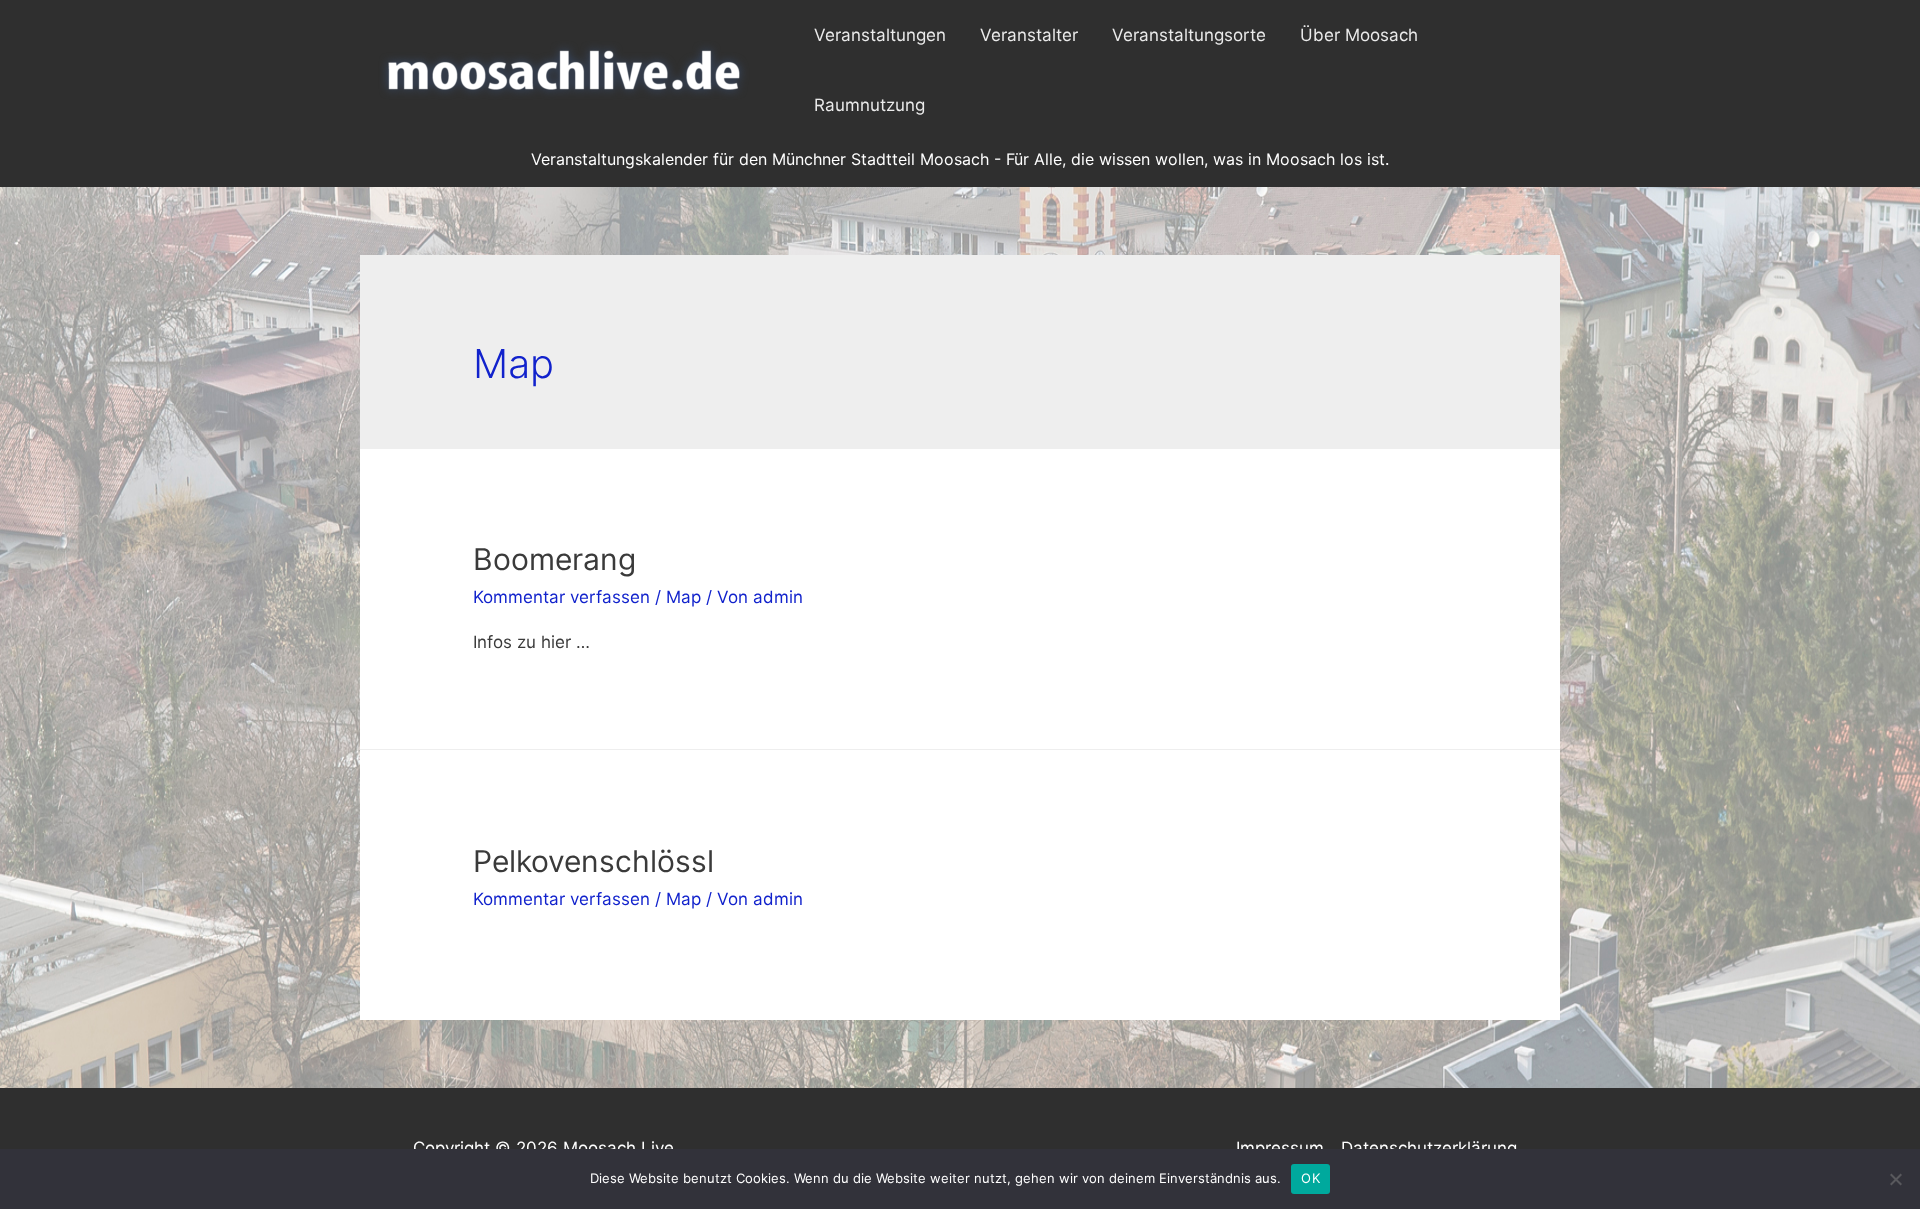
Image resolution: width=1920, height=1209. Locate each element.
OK (1310, 1178)
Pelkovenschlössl (593, 861)
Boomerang (554, 559)
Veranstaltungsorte (1189, 35)
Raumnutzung (869, 105)
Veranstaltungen (880, 35)
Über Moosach (1359, 35)
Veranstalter (1029, 35)
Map (683, 597)
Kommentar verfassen (561, 597)
